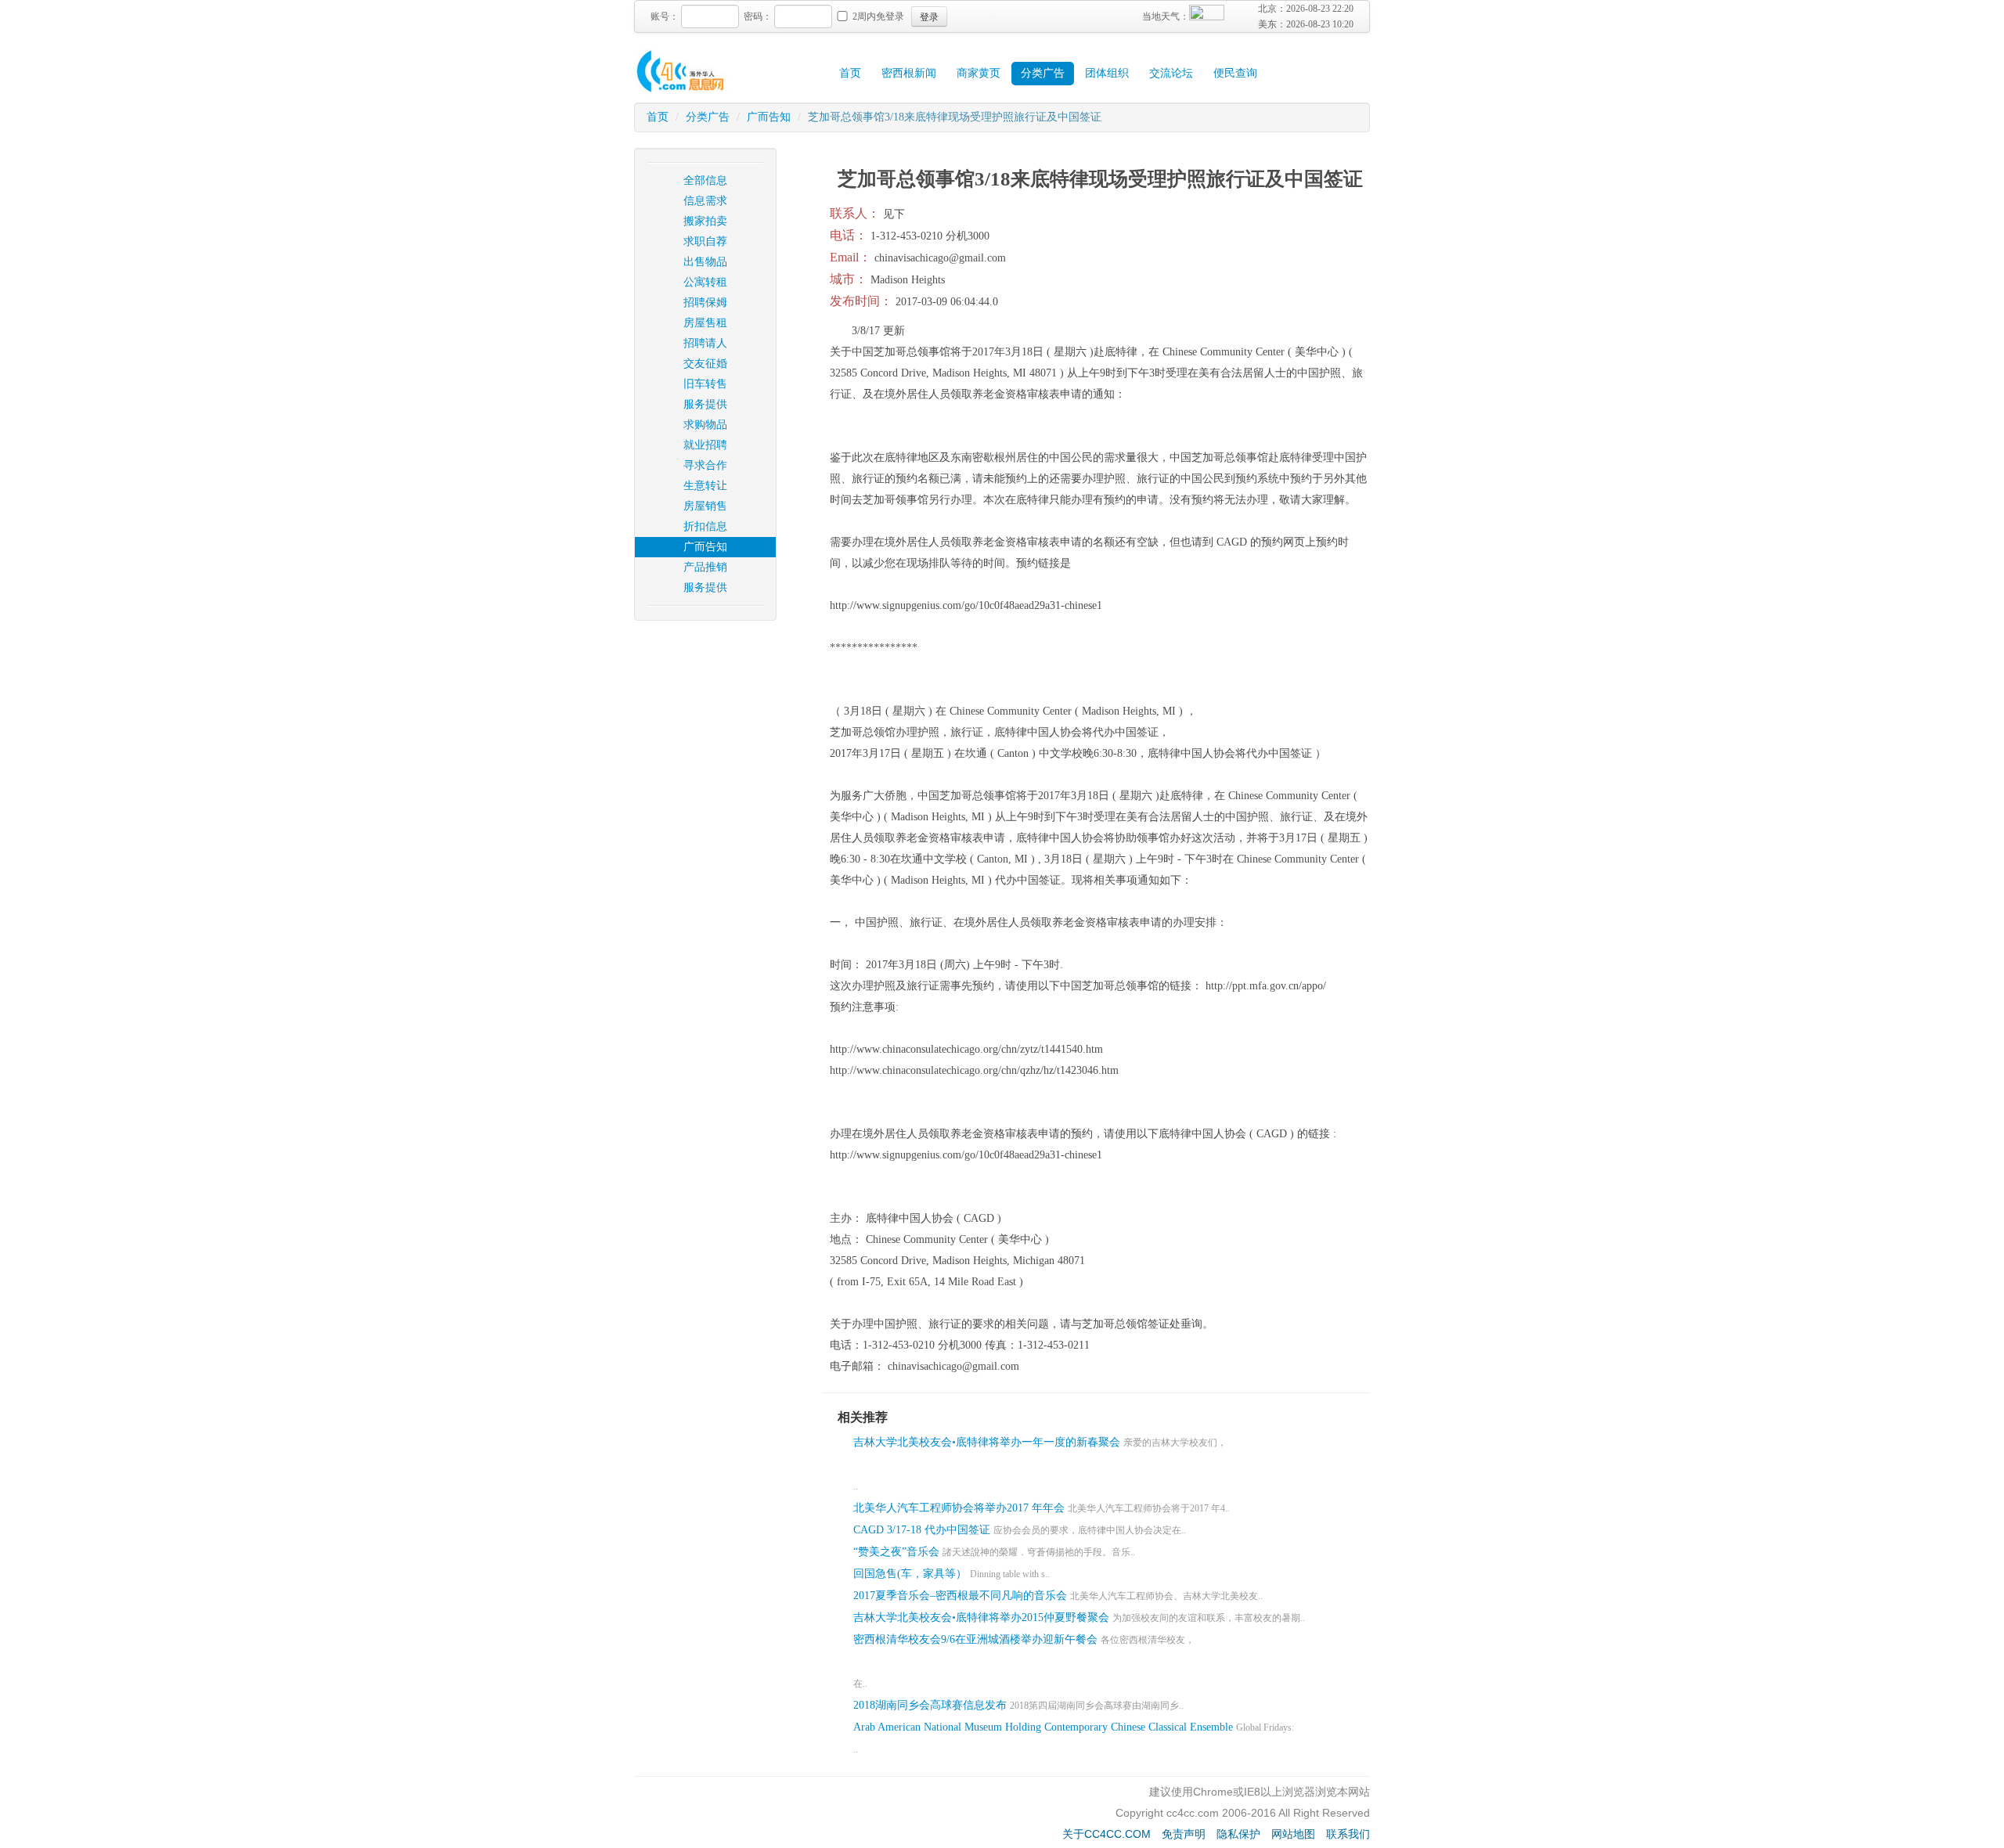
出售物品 (705, 262)
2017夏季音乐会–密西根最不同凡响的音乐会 (960, 1596)
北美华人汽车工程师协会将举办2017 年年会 (959, 1508)
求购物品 (705, 425)
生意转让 (705, 486)
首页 (850, 73)
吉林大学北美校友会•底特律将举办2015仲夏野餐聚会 (981, 1617)
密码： (758, 16)
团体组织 (1107, 73)
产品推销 (705, 567)
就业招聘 (705, 445)
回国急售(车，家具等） (910, 1574)
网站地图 (1293, 1834)
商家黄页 (979, 73)
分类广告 (1043, 73)
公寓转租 (705, 282)
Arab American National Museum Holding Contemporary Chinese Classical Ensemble (1043, 1727)
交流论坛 (1171, 73)
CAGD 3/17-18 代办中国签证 (922, 1530)
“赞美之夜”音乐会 (896, 1552)
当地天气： (1166, 16)
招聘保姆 (705, 303)
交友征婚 (705, 364)
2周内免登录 (878, 16)
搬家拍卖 (705, 221)
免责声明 (1184, 1834)
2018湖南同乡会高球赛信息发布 (930, 1705)
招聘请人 (705, 343)
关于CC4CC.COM (1107, 1834)
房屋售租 (705, 323)
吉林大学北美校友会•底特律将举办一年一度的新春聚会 (987, 1442)
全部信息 (705, 180)
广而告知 (769, 117)
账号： (665, 16)
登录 (929, 16)
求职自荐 (705, 241)
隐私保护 (1238, 1834)
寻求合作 (705, 465)
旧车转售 (705, 384)
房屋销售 (705, 506)
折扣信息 (705, 526)
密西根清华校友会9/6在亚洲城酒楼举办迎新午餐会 (975, 1639)
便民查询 (1235, 73)
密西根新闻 (909, 73)
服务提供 (705, 404)
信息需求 (705, 201)
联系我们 (1348, 1834)
